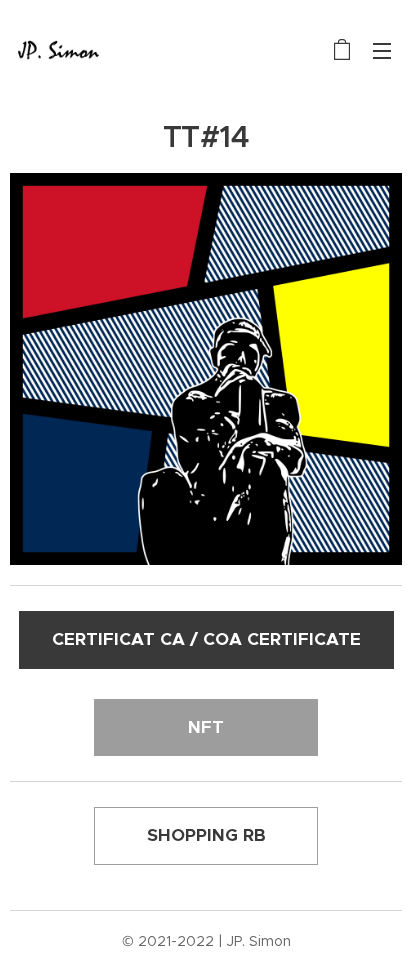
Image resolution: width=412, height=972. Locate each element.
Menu (382, 50)
